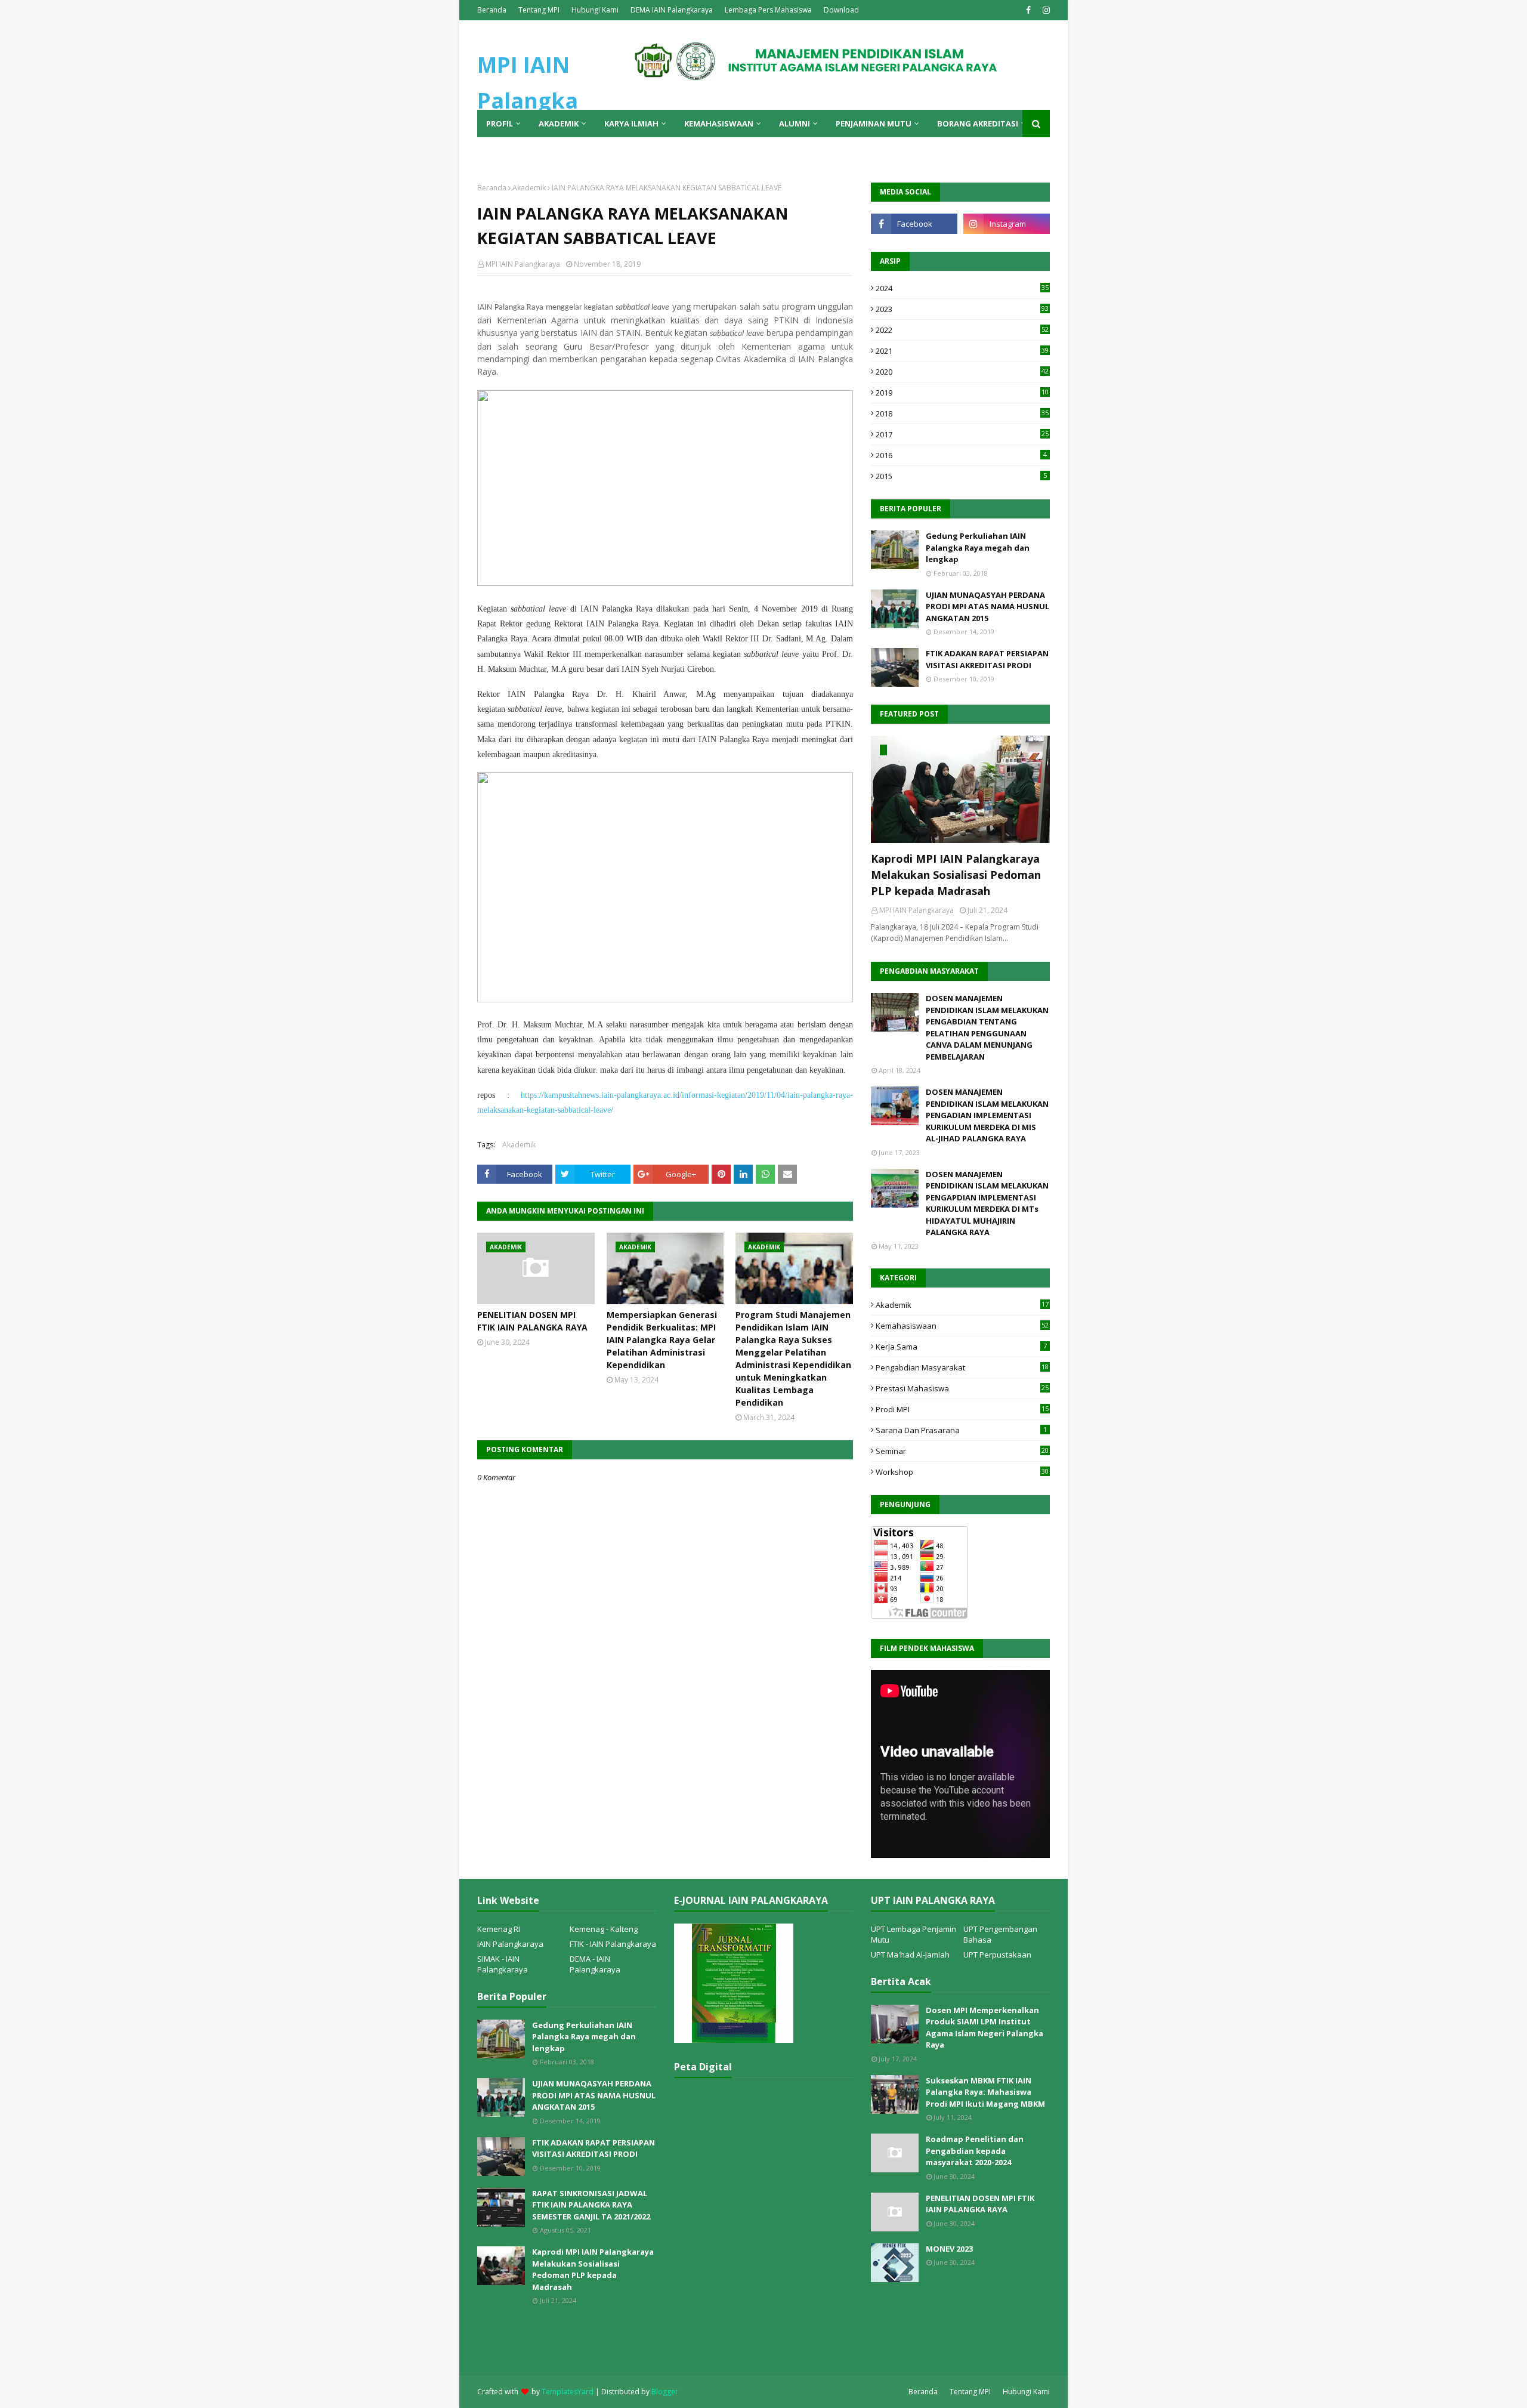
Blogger (665, 2392)
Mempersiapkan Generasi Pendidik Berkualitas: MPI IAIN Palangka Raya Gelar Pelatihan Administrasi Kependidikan (662, 1340)
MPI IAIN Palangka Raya (528, 101)
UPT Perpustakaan (997, 1955)
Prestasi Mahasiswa (962, 1388)
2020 (962, 372)
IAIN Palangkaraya (510, 1944)
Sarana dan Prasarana (961, 1430)
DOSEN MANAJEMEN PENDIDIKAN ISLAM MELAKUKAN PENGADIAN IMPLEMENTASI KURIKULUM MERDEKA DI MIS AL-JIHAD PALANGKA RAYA (987, 1115)
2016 (961, 455)
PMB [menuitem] (495, 151)
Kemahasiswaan (962, 1326)
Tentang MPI (539, 10)
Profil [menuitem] (500, 124)
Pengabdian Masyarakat (962, 1367)
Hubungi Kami (595, 10)
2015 (961, 476)
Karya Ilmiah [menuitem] (631, 124)
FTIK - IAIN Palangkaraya (613, 1944)
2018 (962, 413)
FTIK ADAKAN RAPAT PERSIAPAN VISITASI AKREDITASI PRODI (987, 659)
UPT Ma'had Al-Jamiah (910, 1955)
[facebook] (1028, 10)
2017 (962, 434)
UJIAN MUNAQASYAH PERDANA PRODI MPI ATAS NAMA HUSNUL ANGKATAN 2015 (987, 606)
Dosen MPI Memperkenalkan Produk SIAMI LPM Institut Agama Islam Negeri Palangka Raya (984, 2028)
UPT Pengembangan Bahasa (1000, 1934)
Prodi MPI (962, 1409)
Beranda (492, 10)
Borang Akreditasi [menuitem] (978, 124)
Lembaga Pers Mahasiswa (768, 10)
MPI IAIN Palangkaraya (523, 264)
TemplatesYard (568, 2392)
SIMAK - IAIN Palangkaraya (503, 1964)
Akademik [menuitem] (559, 124)
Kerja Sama (961, 1347)
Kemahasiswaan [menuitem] (719, 124)
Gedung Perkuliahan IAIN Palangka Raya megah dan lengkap (978, 547)
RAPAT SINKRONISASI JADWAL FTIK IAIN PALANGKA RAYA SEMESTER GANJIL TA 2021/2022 (591, 2205)
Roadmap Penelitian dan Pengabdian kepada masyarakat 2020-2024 (975, 2151)
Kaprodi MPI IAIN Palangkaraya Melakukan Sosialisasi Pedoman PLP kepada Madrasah (956, 875)
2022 (962, 330)
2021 (962, 351)
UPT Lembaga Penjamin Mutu (914, 1934)
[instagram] (1045, 10)
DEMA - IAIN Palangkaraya (595, 1964)
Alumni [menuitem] (795, 124)
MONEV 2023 (949, 2249)
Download (841, 10)
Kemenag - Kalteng (604, 1929)
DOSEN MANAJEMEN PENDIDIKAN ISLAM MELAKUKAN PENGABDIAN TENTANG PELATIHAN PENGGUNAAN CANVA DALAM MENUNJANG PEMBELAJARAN (987, 1027)
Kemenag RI (499, 1929)
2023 (962, 309)
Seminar (962, 1451)
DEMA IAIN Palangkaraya (672, 10)
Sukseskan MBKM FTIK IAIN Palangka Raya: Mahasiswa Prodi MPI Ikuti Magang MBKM (985, 2092)
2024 (962, 288)
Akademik (529, 188)
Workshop (962, 1472)
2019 (962, 393)
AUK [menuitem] (529, 151)
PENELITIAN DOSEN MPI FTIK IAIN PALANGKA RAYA (532, 1321)
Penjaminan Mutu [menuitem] (874, 124)
